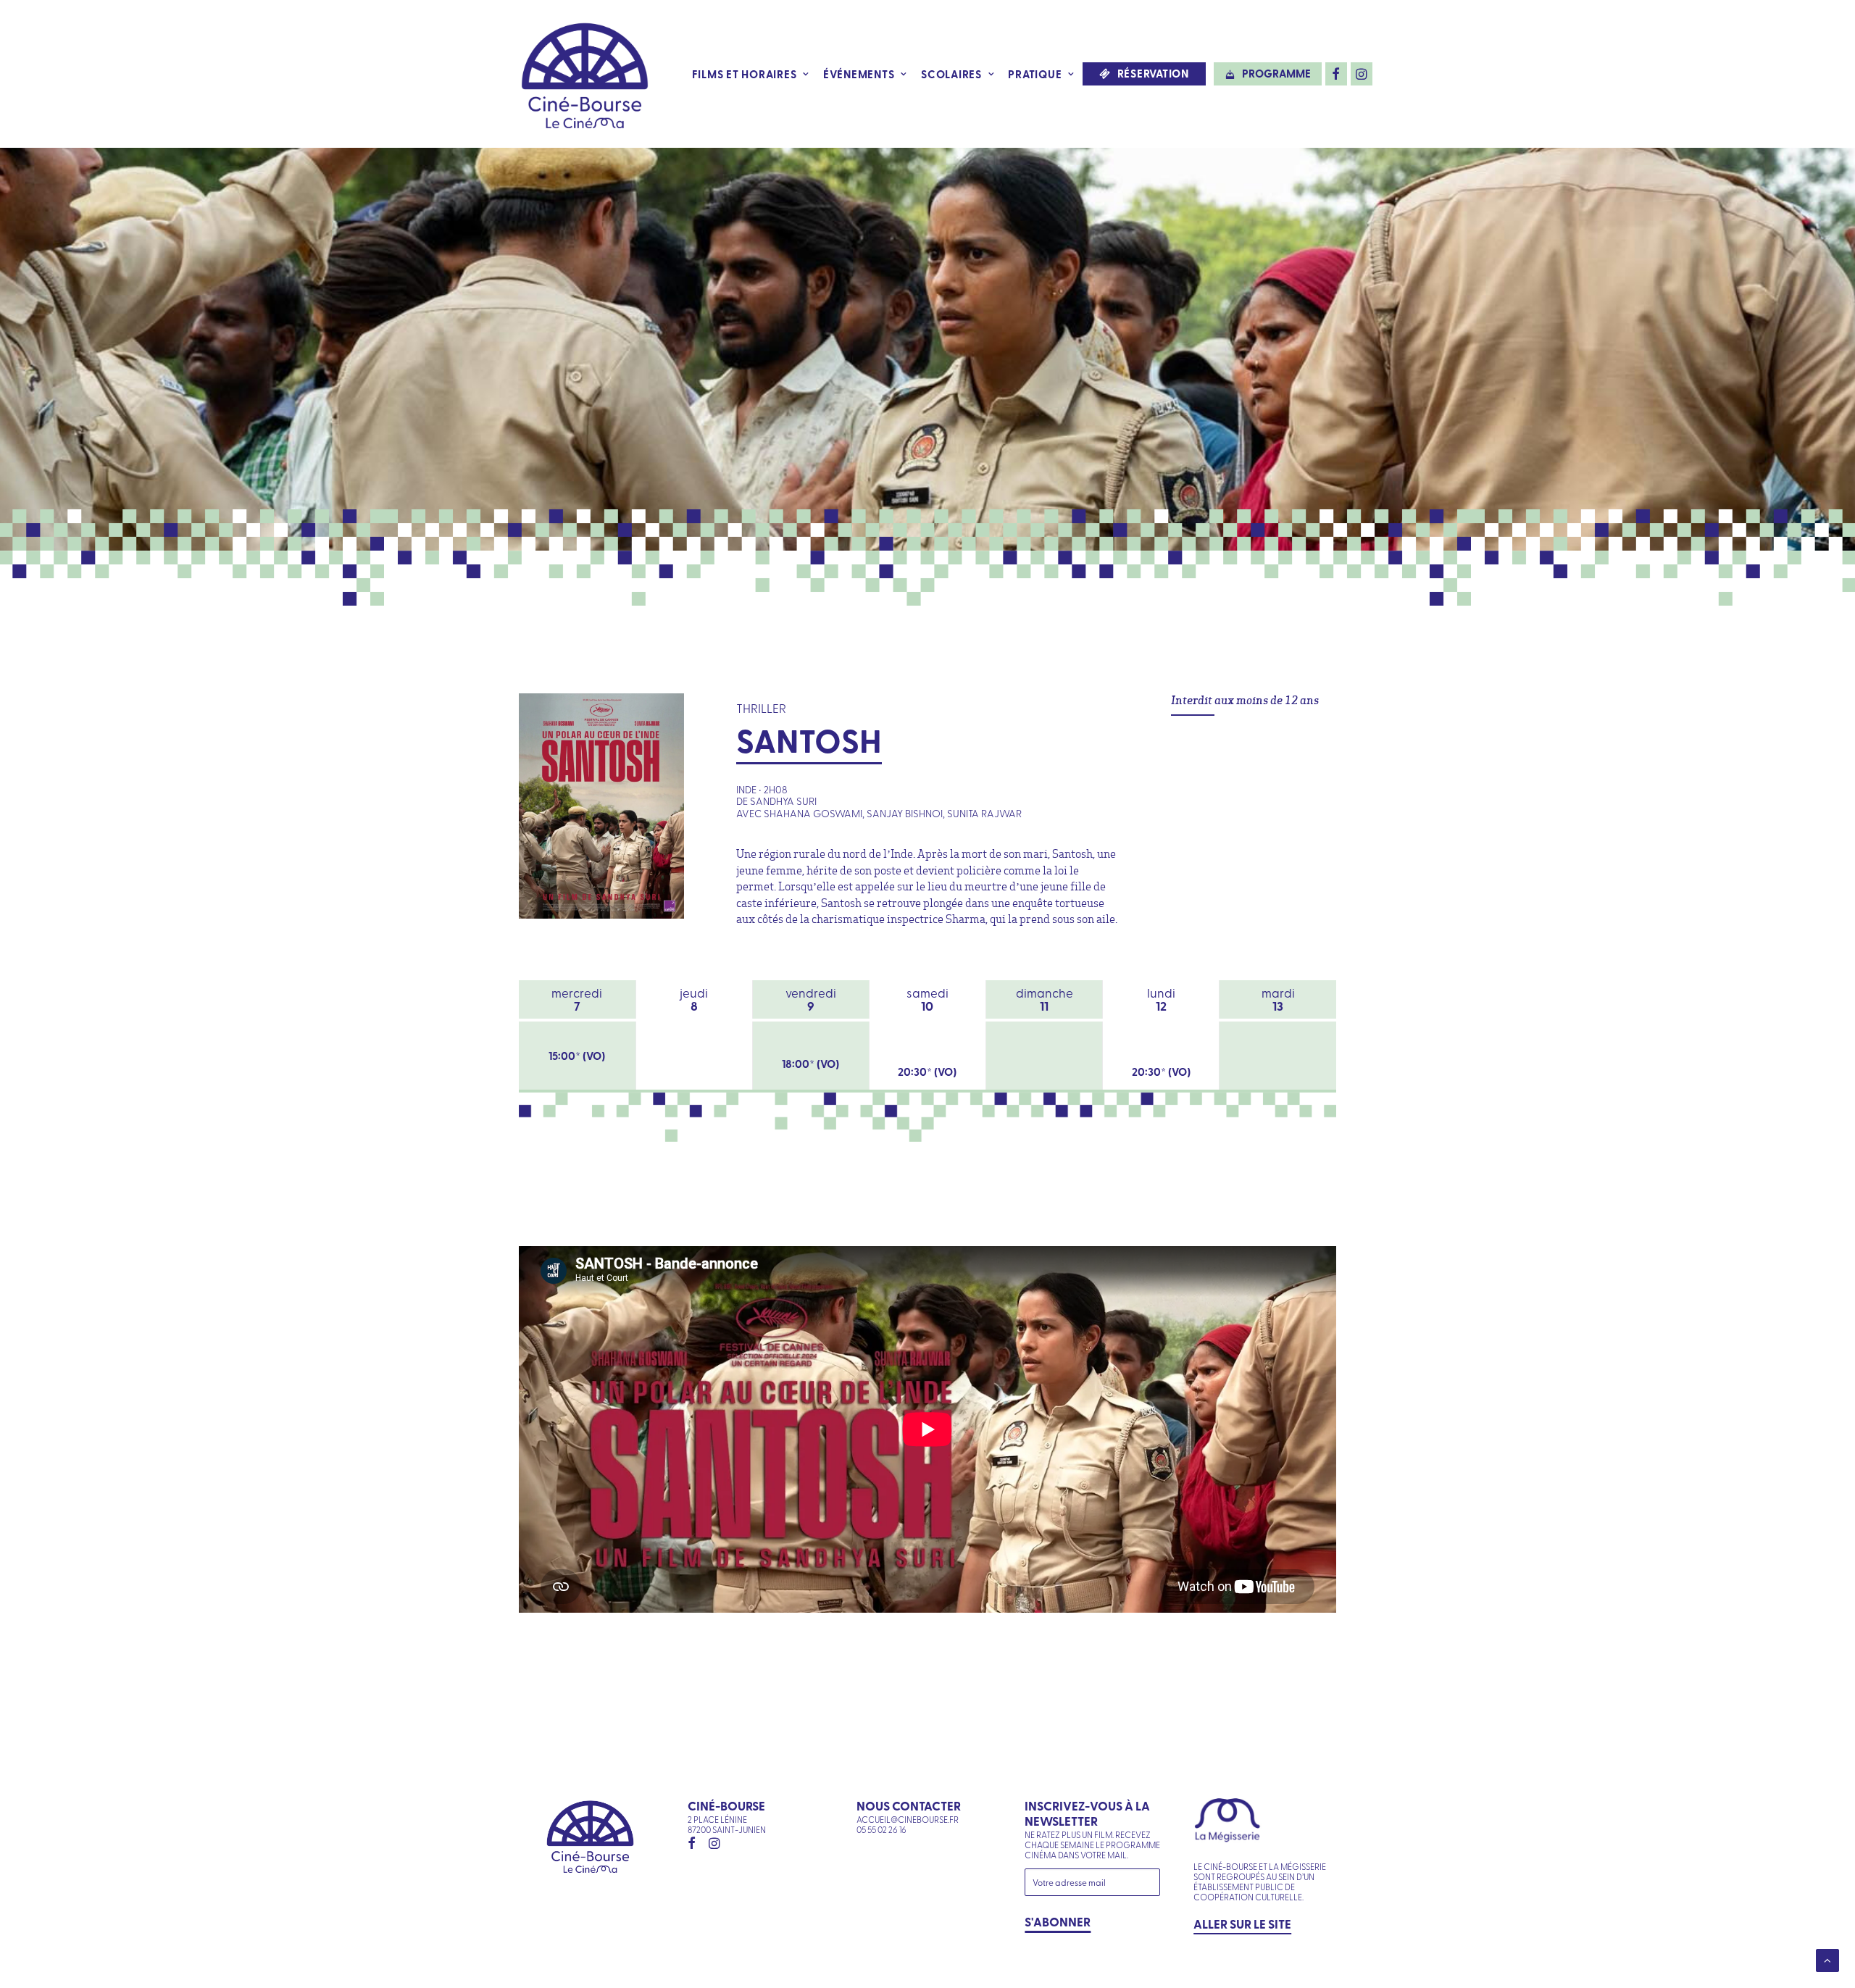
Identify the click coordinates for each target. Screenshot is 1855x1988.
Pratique (1035, 74)
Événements (859, 74)
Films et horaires (745, 74)
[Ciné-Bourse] (585, 74)
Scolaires (951, 74)
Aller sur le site (1242, 1924)
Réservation (1153, 74)
